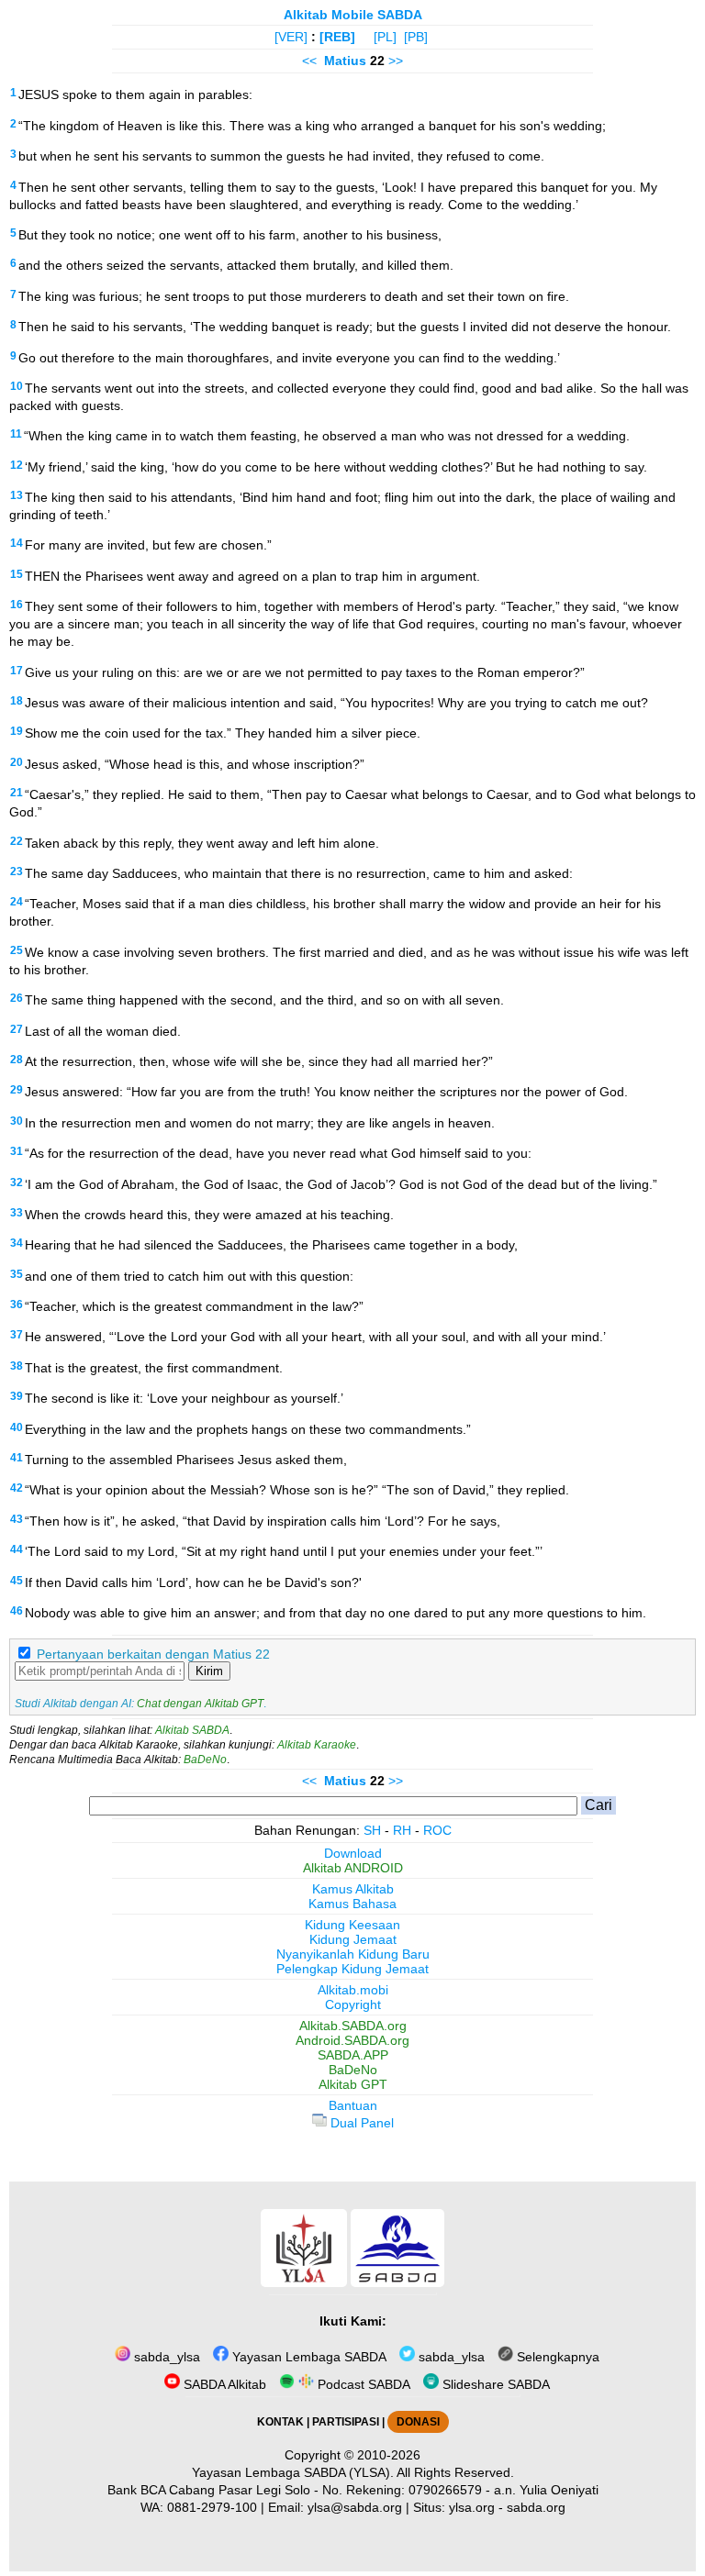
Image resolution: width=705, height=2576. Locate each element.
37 (17, 1335)
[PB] (416, 37)
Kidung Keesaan (352, 1925)
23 (17, 872)
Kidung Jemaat (353, 1939)
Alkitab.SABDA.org (353, 2026)
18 (17, 701)
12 (17, 465)
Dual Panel (360, 2123)
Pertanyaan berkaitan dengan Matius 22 (153, 1654)
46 (17, 1611)
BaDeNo (205, 1760)
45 (17, 1581)
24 (17, 902)
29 (17, 1090)
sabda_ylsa (165, 2357)
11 (16, 434)
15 (17, 574)
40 (17, 1427)
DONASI (418, 2422)
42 (17, 1488)
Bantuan (353, 2105)
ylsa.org (472, 2507)
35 (17, 1274)
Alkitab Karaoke (317, 1745)
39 (17, 1396)
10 (17, 386)
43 (17, 1519)
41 (17, 1458)
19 (17, 731)
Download (353, 1853)
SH (372, 1830)
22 (17, 841)
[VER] (291, 37)
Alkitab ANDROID (353, 1868)
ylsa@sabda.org (355, 2507)
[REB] (337, 37)
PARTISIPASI (346, 2422)
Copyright (353, 2004)
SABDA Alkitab (223, 2384)
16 (17, 605)
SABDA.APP (353, 2055)
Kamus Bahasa (352, 1904)
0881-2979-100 (212, 2507)
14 (17, 543)
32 (17, 1183)
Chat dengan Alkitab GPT (200, 1704)
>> (396, 61)
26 (17, 998)
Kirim (209, 1671)
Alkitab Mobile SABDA (353, 15)
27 (17, 1029)
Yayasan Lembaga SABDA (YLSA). (293, 2472)
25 (17, 950)
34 (17, 1243)
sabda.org (536, 2507)
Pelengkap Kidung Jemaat (352, 1969)
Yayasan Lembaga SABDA (308, 2357)
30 (17, 1121)
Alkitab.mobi (353, 1990)
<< (309, 61)
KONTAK (280, 2422)
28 (17, 1060)
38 (17, 1366)
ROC (437, 1830)
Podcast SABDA (362, 2384)
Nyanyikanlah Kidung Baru (353, 1954)
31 (17, 1151)
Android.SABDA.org (352, 2040)
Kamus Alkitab (353, 1889)
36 (17, 1305)
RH (402, 1830)
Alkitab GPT (353, 2084)
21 (17, 793)
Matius (345, 61)
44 (17, 1549)
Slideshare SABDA (494, 2384)
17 (17, 671)
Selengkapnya (556, 2357)
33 (17, 1213)
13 (17, 495)
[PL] (385, 37)
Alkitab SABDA (192, 1730)
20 (17, 762)
